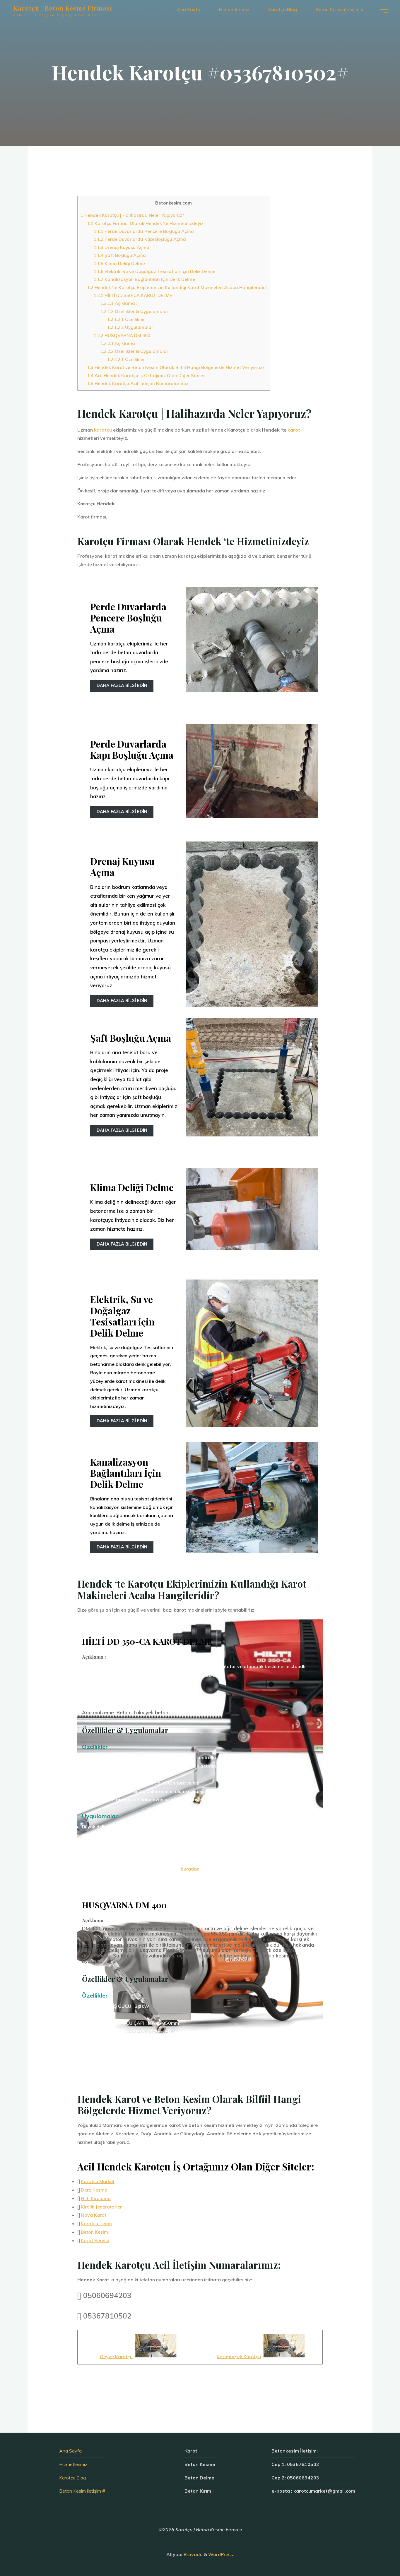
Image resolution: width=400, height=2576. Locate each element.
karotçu (103, 430)
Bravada (193, 2554)
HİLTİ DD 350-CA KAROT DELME (133, 295)
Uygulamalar (130, 327)
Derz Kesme (94, 2190)
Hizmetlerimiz (73, 2464)
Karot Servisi (95, 2240)
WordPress (220, 2554)
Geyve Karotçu (116, 2356)
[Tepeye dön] (377, 2553)
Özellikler (126, 319)
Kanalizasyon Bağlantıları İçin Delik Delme (144, 279)
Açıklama (118, 343)
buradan (190, 1869)
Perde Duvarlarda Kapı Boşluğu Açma (140, 239)
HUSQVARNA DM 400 (122, 335)
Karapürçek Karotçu (239, 2356)
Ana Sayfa (70, 2451)
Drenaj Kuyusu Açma (122, 247)
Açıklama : (119, 303)
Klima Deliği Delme (119, 263)
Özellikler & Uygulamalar (134, 311)
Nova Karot (94, 2215)
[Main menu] (383, 10)
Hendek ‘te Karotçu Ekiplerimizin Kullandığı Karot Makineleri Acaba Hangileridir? (177, 287)
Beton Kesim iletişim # (82, 2491)
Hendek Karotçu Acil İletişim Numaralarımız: (138, 383)
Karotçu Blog (72, 2478)
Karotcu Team (96, 2223)
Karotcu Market (98, 2181)
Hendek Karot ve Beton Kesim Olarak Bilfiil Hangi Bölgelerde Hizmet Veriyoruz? (176, 367)
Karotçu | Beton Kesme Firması (63, 8)
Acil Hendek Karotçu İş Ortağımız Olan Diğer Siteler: (147, 376)
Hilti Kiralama (96, 2198)
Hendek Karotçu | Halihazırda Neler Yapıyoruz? (132, 215)
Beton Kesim (94, 2232)
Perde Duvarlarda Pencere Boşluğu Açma (144, 231)
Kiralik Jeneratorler (101, 2207)
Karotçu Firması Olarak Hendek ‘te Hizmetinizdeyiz (145, 223)
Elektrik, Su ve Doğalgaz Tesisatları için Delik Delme (155, 271)
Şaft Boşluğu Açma (120, 255)
